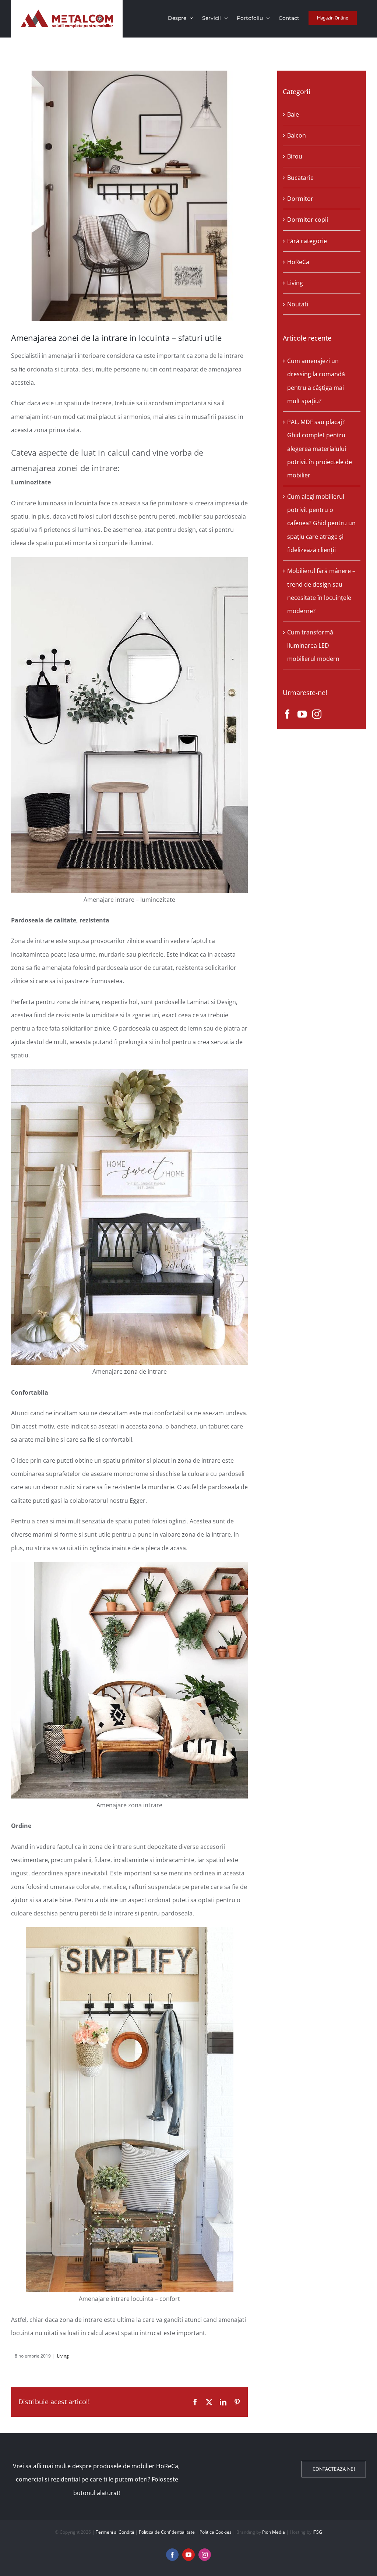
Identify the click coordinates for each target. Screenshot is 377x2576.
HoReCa (298, 262)
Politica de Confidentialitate (167, 2532)
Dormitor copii (308, 220)
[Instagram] (317, 714)
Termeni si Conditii (115, 2532)
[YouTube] (302, 714)
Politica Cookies (216, 2532)
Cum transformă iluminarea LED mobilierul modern (313, 646)
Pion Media (274, 2532)
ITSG (317, 2532)
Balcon (297, 135)
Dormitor (300, 199)
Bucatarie (300, 178)
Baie (293, 114)
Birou (295, 156)
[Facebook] (287, 714)
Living (63, 2356)
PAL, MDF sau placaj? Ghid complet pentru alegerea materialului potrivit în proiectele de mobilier (320, 449)
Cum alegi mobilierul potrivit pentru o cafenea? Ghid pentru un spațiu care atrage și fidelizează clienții (321, 523)
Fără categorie (307, 241)
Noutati (298, 304)
